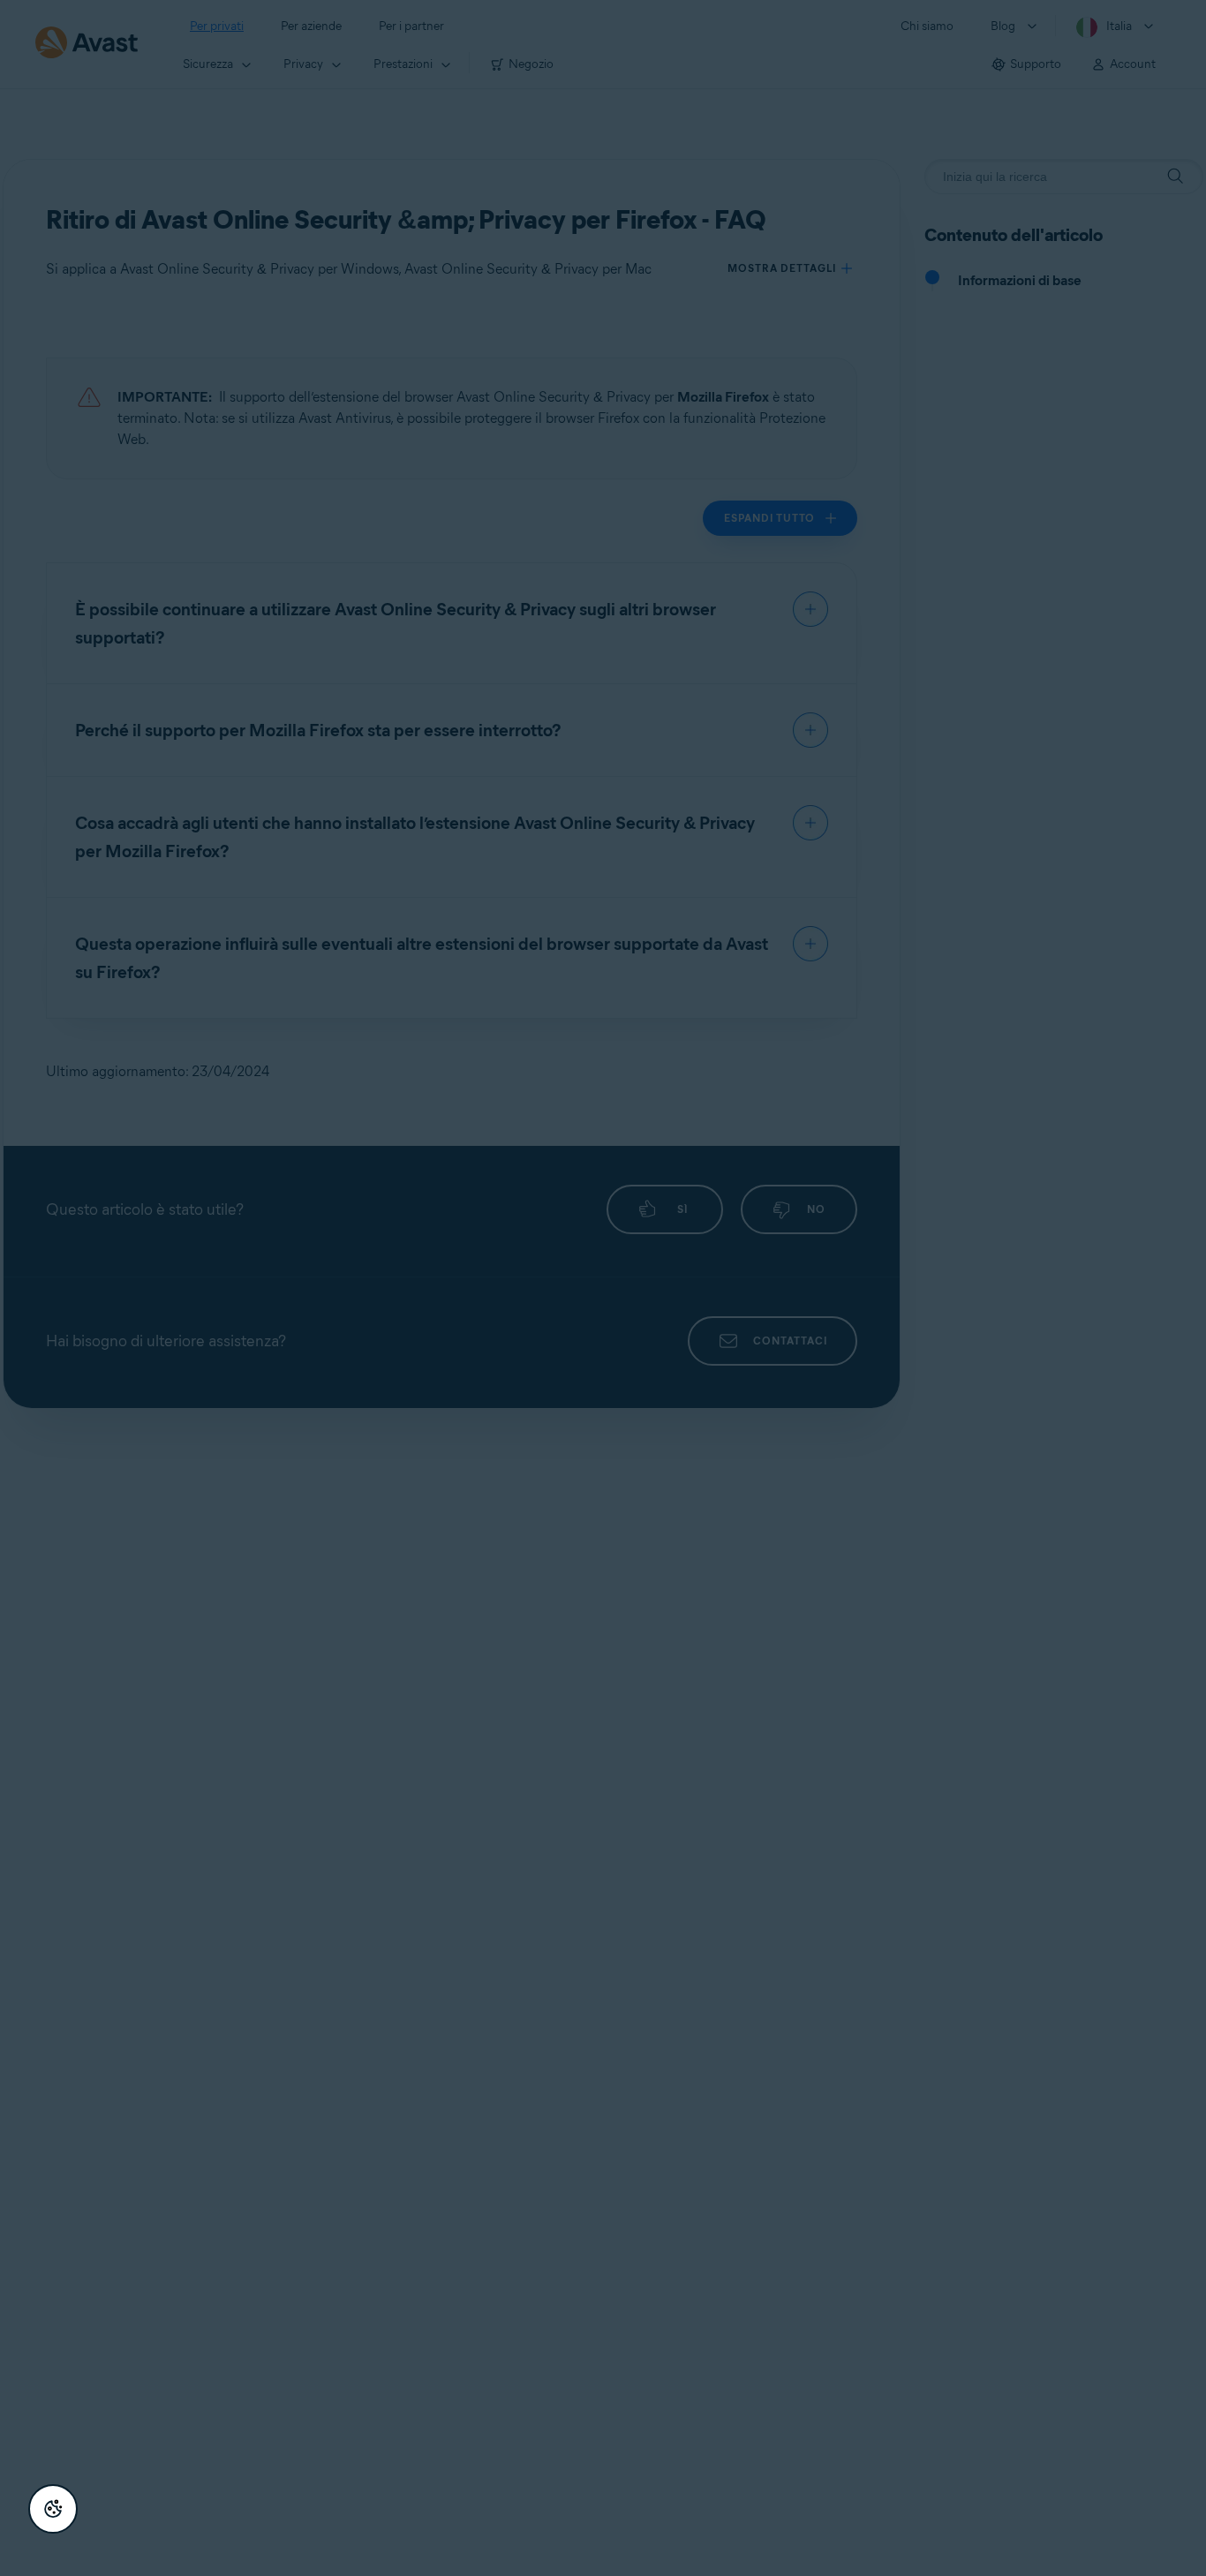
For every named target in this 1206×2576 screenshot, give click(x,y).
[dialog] (603, 1288)
